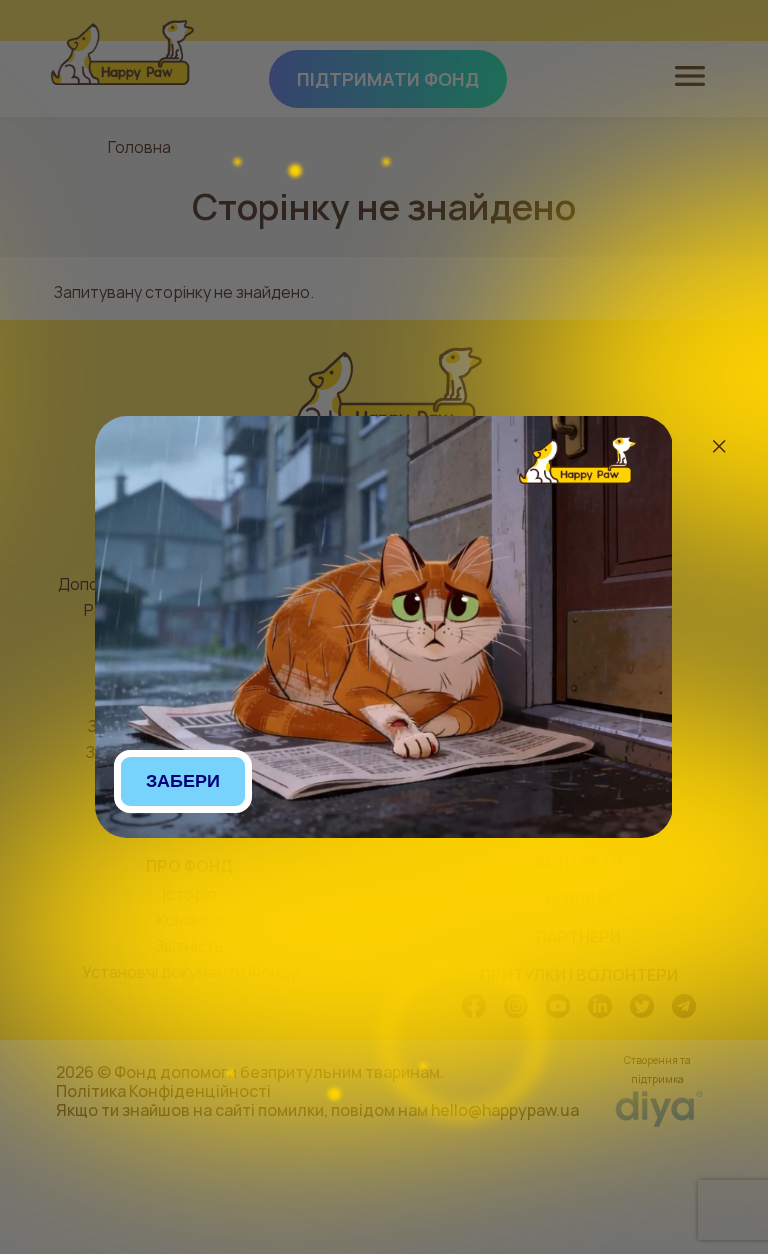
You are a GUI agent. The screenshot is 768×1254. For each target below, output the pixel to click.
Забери (183, 781)
